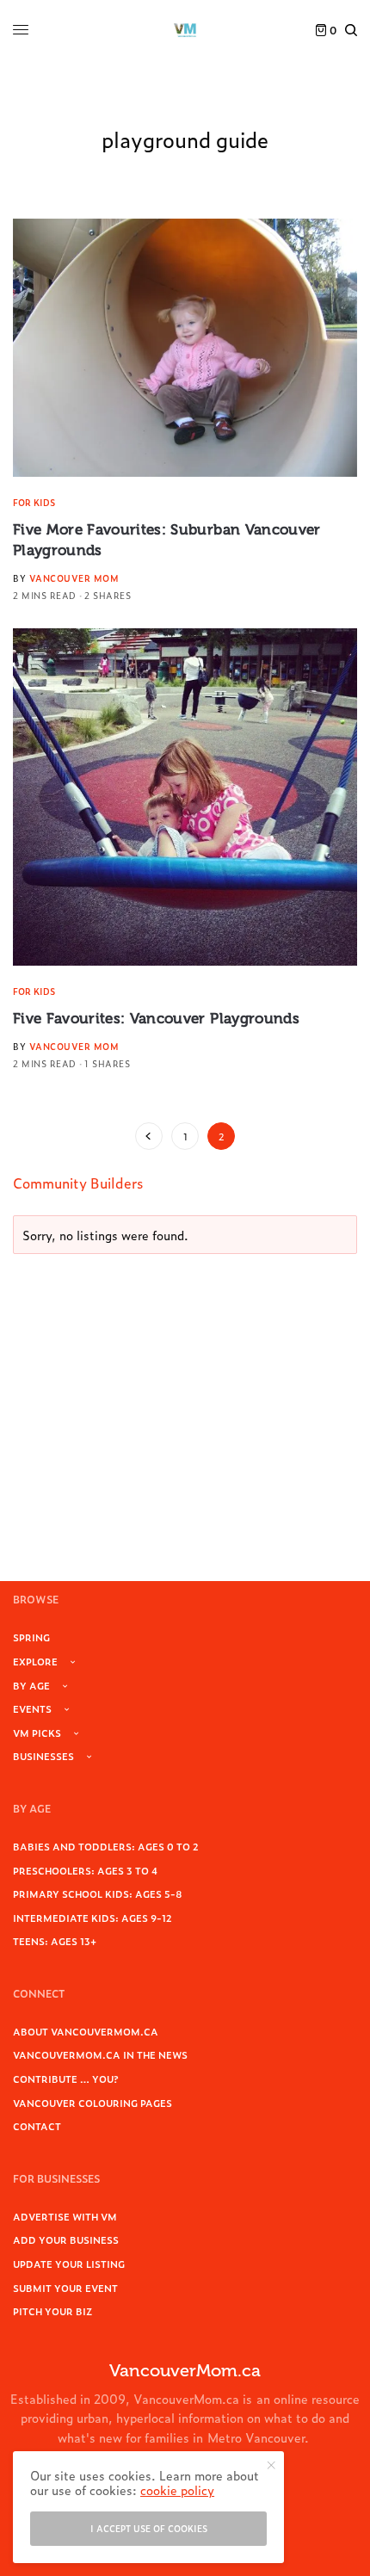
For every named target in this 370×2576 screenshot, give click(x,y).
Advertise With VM (65, 2216)
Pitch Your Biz (52, 2311)
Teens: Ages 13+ (55, 1941)
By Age (31, 1685)
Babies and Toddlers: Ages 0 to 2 (106, 1846)
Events (32, 1708)
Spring (31, 1637)
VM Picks (37, 1733)
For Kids (34, 502)
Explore (35, 1661)
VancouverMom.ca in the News (100, 2054)
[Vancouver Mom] (185, 30)
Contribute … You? (66, 2079)
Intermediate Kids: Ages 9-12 (92, 1918)
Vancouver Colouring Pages (92, 2103)
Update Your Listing (69, 2264)
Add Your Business (66, 2239)
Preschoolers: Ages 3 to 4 (85, 1870)
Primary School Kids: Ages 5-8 (98, 1893)
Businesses (43, 1756)
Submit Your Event (65, 2288)
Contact (37, 2126)
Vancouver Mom (74, 578)
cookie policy (177, 2490)
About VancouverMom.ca (86, 2031)
